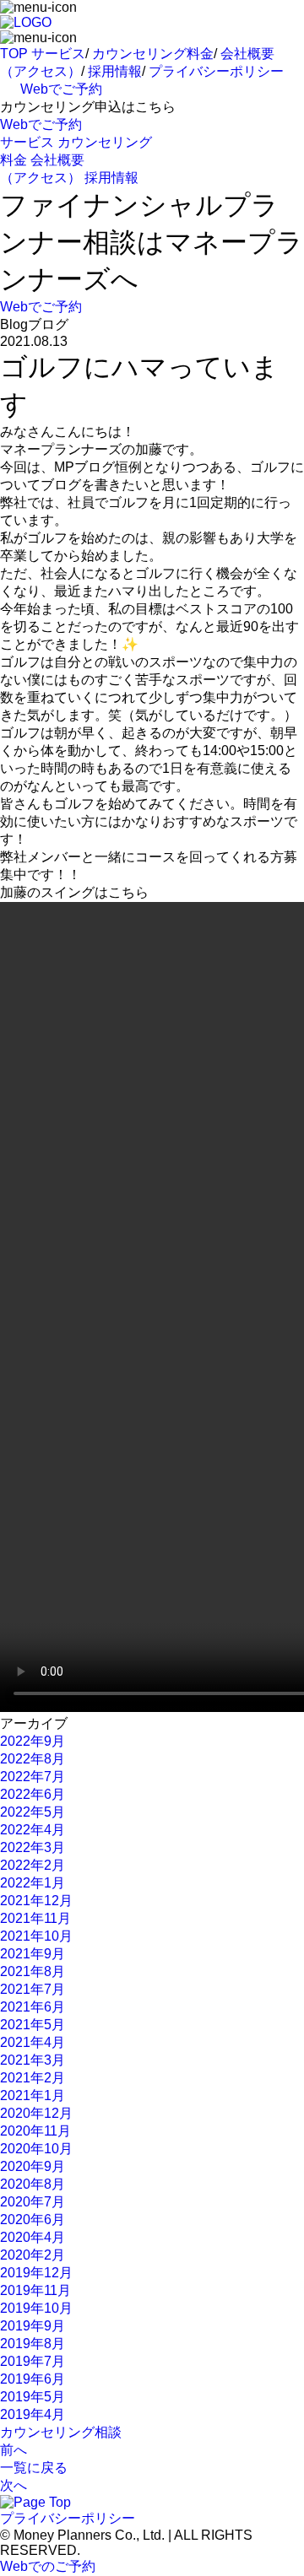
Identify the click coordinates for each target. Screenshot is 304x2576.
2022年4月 (33, 1830)
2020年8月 (33, 2184)
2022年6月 (33, 1794)
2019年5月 (33, 2397)
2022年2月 (33, 1865)
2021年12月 (36, 1901)
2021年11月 (35, 1918)
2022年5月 (33, 1812)
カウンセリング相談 (61, 2432)
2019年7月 (33, 2361)
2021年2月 (33, 2078)
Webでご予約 (61, 89)
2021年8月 (33, 1971)
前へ (14, 2450)
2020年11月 (35, 2131)
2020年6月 (33, 2220)
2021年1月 (33, 2095)
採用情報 (115, 71)
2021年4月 (33, 2042)
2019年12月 (36, 2273)
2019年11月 (35, 2290)
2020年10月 (36, 2149)
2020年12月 (36, 2113)
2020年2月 (33, 2255)
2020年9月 (33, 2166)
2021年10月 (36, 1936)
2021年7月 (33, 1989)
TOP (14, 54)
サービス (58, 54)
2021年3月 (33, 2060)
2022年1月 (33, 1883)
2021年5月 (33, 2025)
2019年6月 (33, 2379)
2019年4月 (33, 2414)
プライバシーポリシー (216, 71)
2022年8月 (33, 1759)
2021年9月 (33, 1954)
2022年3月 (33, 1847)
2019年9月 (33, 2326)
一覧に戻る (34, 2468)
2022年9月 (33, 1741)
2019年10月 (36, 2308)
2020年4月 (33, 2237)
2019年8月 (33, 2344)
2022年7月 (33, 1777)
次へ (14, 2485)
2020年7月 (33, 2202)
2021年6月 (33, 2007)
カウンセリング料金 (153, 54)
